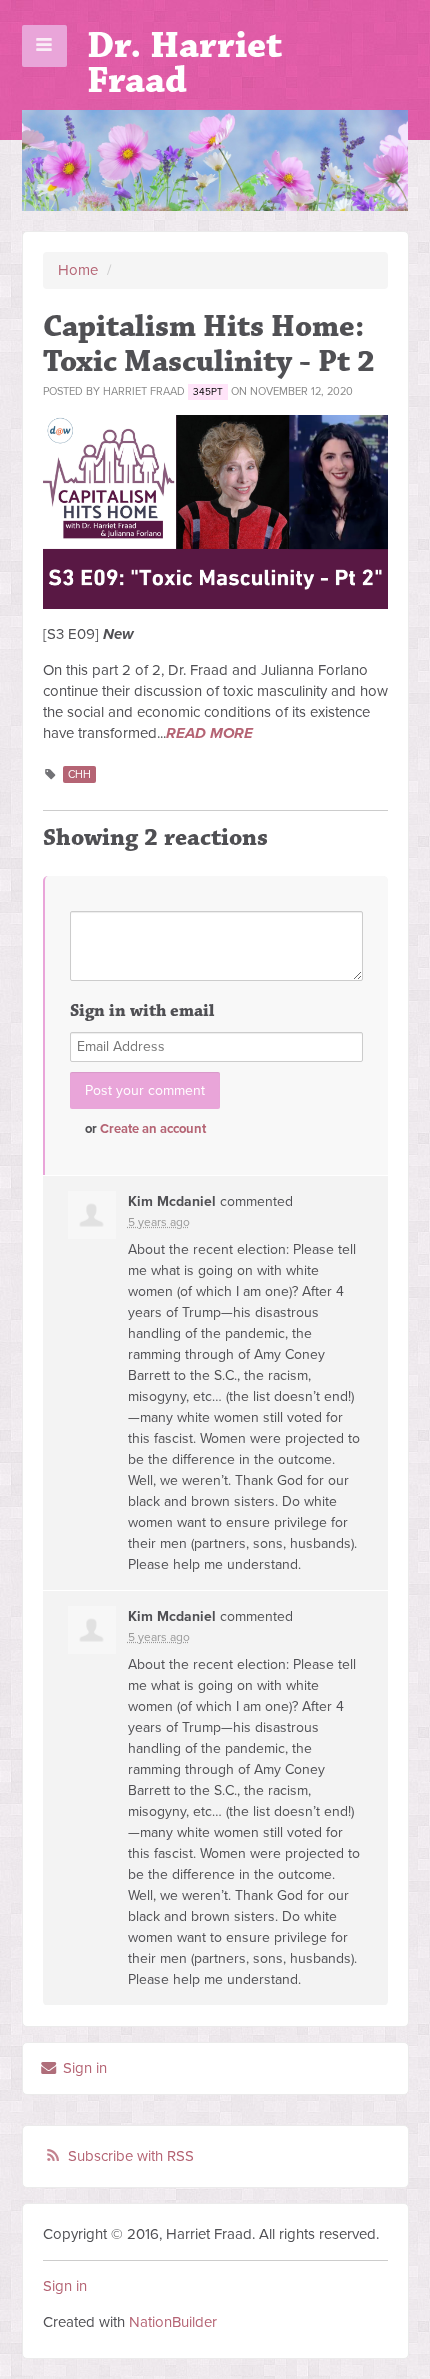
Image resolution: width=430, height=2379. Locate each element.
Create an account (153, 1129)
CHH (79, 774)
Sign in (83, 2068)
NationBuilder (173, 2322)
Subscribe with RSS (131, 2156)
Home (78, 270)
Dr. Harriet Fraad (184, 63)
